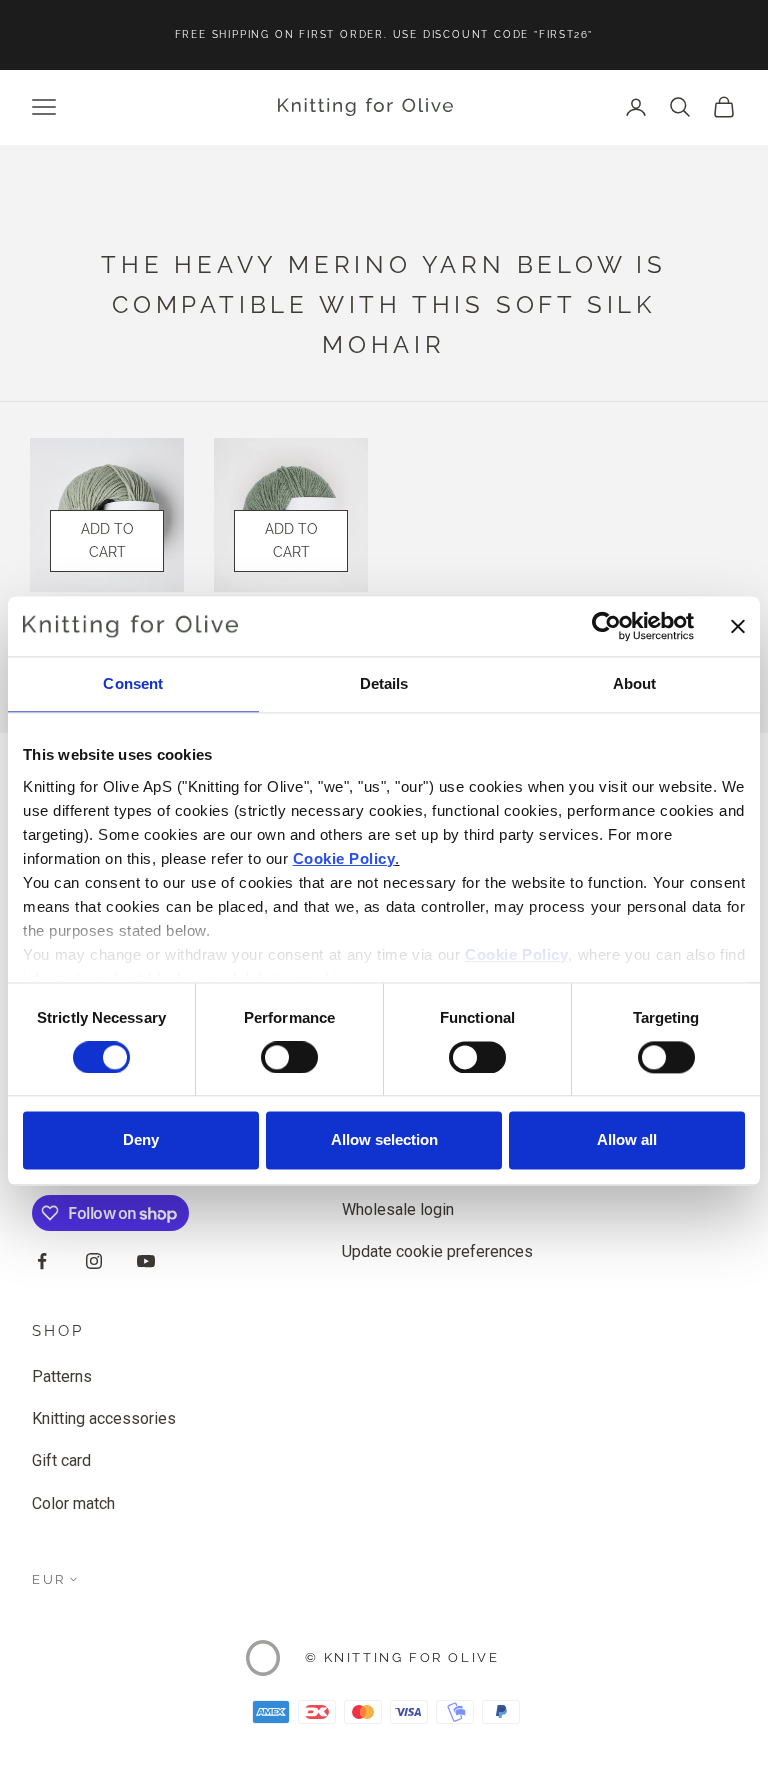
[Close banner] (738, 626)
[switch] (289, 1057)
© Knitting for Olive (402, 1657)
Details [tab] (384, 683)
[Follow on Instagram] (94, 1261)
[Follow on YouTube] (146, 1261)
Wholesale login (398, 1209)
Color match (73, 1503)
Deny (141, 1140)
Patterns (62, 1376)
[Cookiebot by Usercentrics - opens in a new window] (606, 626)
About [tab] (635, 683)
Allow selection (384, 1140)
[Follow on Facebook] (42, 1261)
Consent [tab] (133, 683)
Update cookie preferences (437, 1251)
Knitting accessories (104, 1418)
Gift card (61, 1460)
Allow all (627, 1140)
